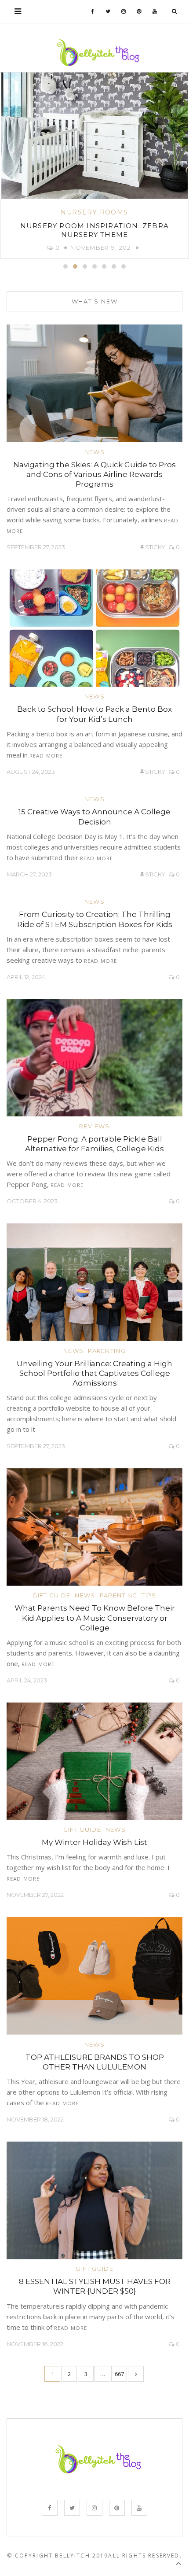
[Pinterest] (139, 11)
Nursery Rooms (94, 212)
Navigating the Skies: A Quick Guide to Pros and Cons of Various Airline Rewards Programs (94, 474)
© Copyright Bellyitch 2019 (58, 2556)
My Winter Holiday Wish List (94, 1842)
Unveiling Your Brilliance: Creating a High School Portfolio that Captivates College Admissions (94, 1373)
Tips (149, 1595)
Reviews (94, 1126)
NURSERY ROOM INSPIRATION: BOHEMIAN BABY (94, 230)
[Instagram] (124, 11)
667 (119, 2374)
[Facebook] (93, 11)
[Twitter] (108, 11)
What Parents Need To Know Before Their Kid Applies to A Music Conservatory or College (95, 1618)
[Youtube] (155, 11)
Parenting (107, 1351)
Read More (46, 756)
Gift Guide (51, 1595)
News (94, 452)
